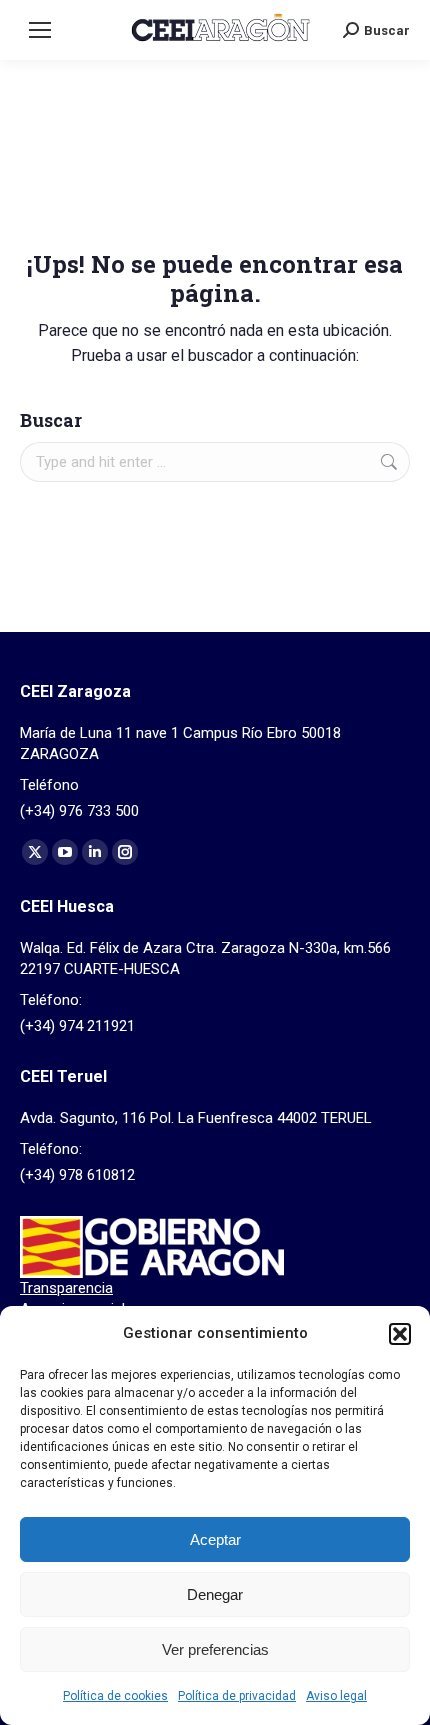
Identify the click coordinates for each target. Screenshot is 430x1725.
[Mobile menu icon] (40, 30)
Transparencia (66, 1288)
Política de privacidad (237, 1696)
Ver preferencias (215, 1649)
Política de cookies (115, 1696)
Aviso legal (336, 1696)
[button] (400, 1334)
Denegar (215, 1594)
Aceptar (215, 1539)
